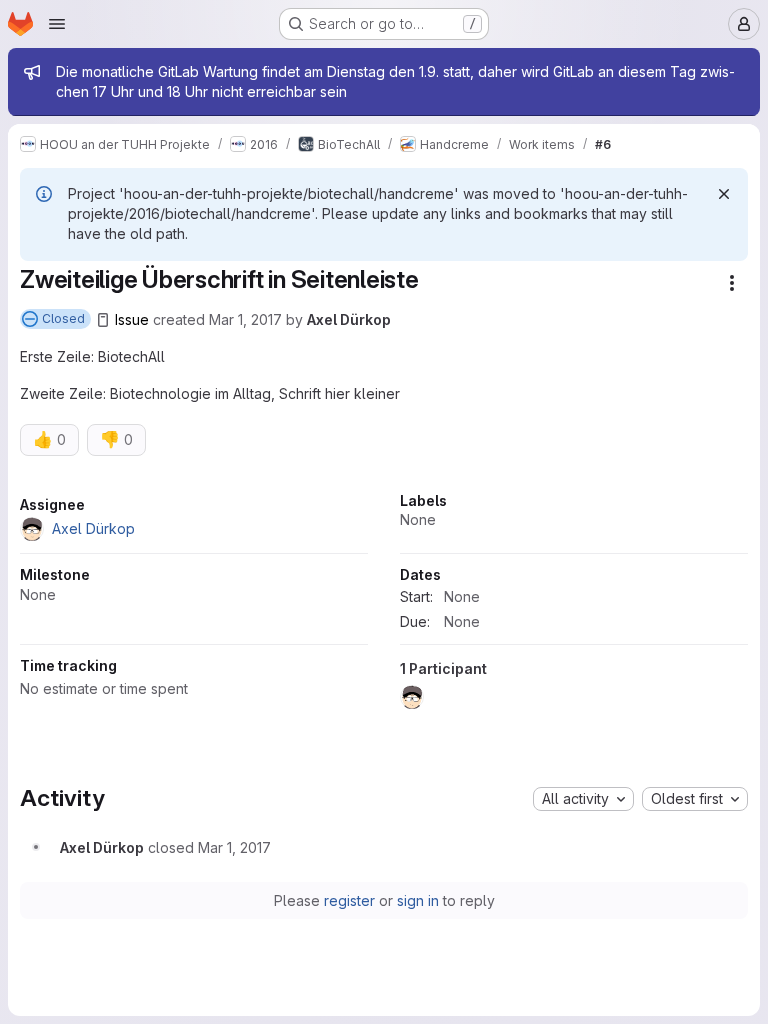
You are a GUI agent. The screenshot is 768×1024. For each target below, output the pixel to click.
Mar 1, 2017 (245, 319)
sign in (418, 900)
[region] (384, 606)
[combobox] (583, 799)
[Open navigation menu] (57, 24)
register (349, 900)
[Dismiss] (724, 194)
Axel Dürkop (349, 319)
